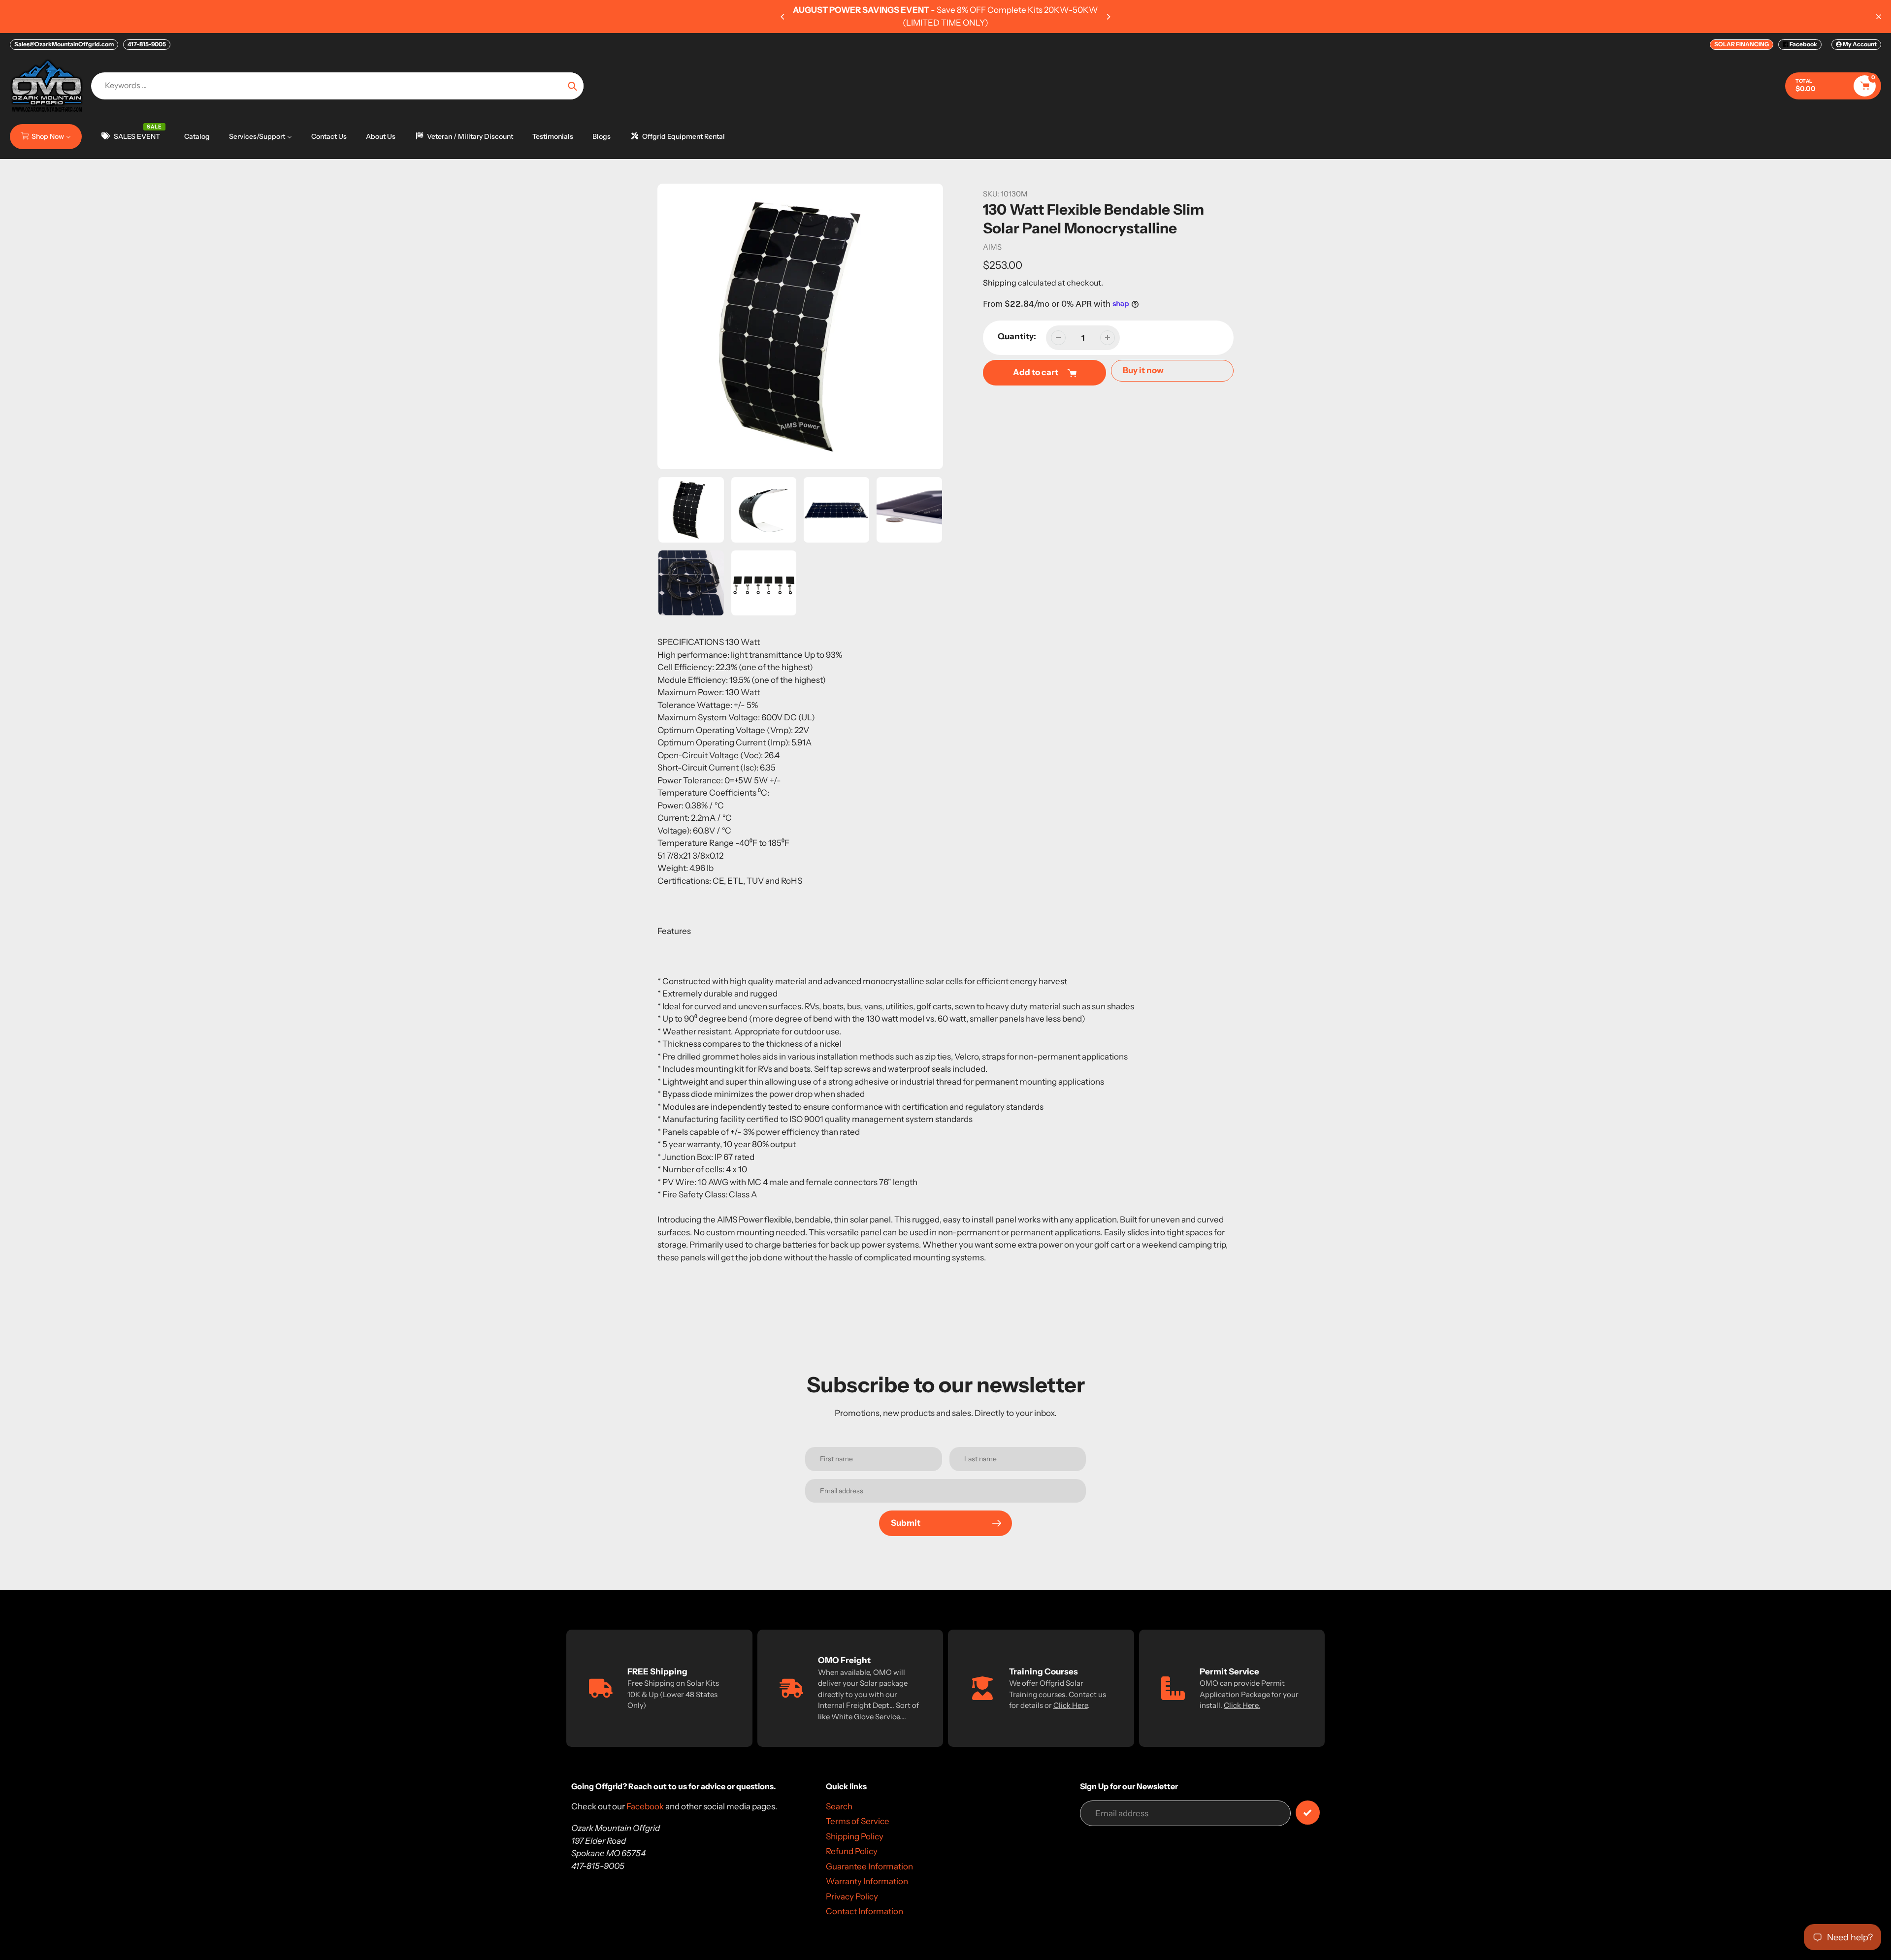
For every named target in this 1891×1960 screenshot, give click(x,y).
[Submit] (1308, 1813)
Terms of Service (858, 1821)
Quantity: (1017, 336)
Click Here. (1242, 1705)
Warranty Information (867, 1881)
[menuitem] (46, 136)
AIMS (992, 247)
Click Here (1071, 1705)
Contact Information (864, 1911)
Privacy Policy (852, 1896)
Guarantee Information (869, 1866)
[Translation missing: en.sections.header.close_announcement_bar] (1879, 17)
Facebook (1803, 44)
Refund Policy (852, 1851)
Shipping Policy (855, 1836)
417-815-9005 (147, 44)
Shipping (1000, 283)
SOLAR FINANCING (1742, 44)
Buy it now (1143, 370)
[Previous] (783, 17)
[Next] (1108, 17)
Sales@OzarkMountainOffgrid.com (64, 44)
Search (839, 1806)
